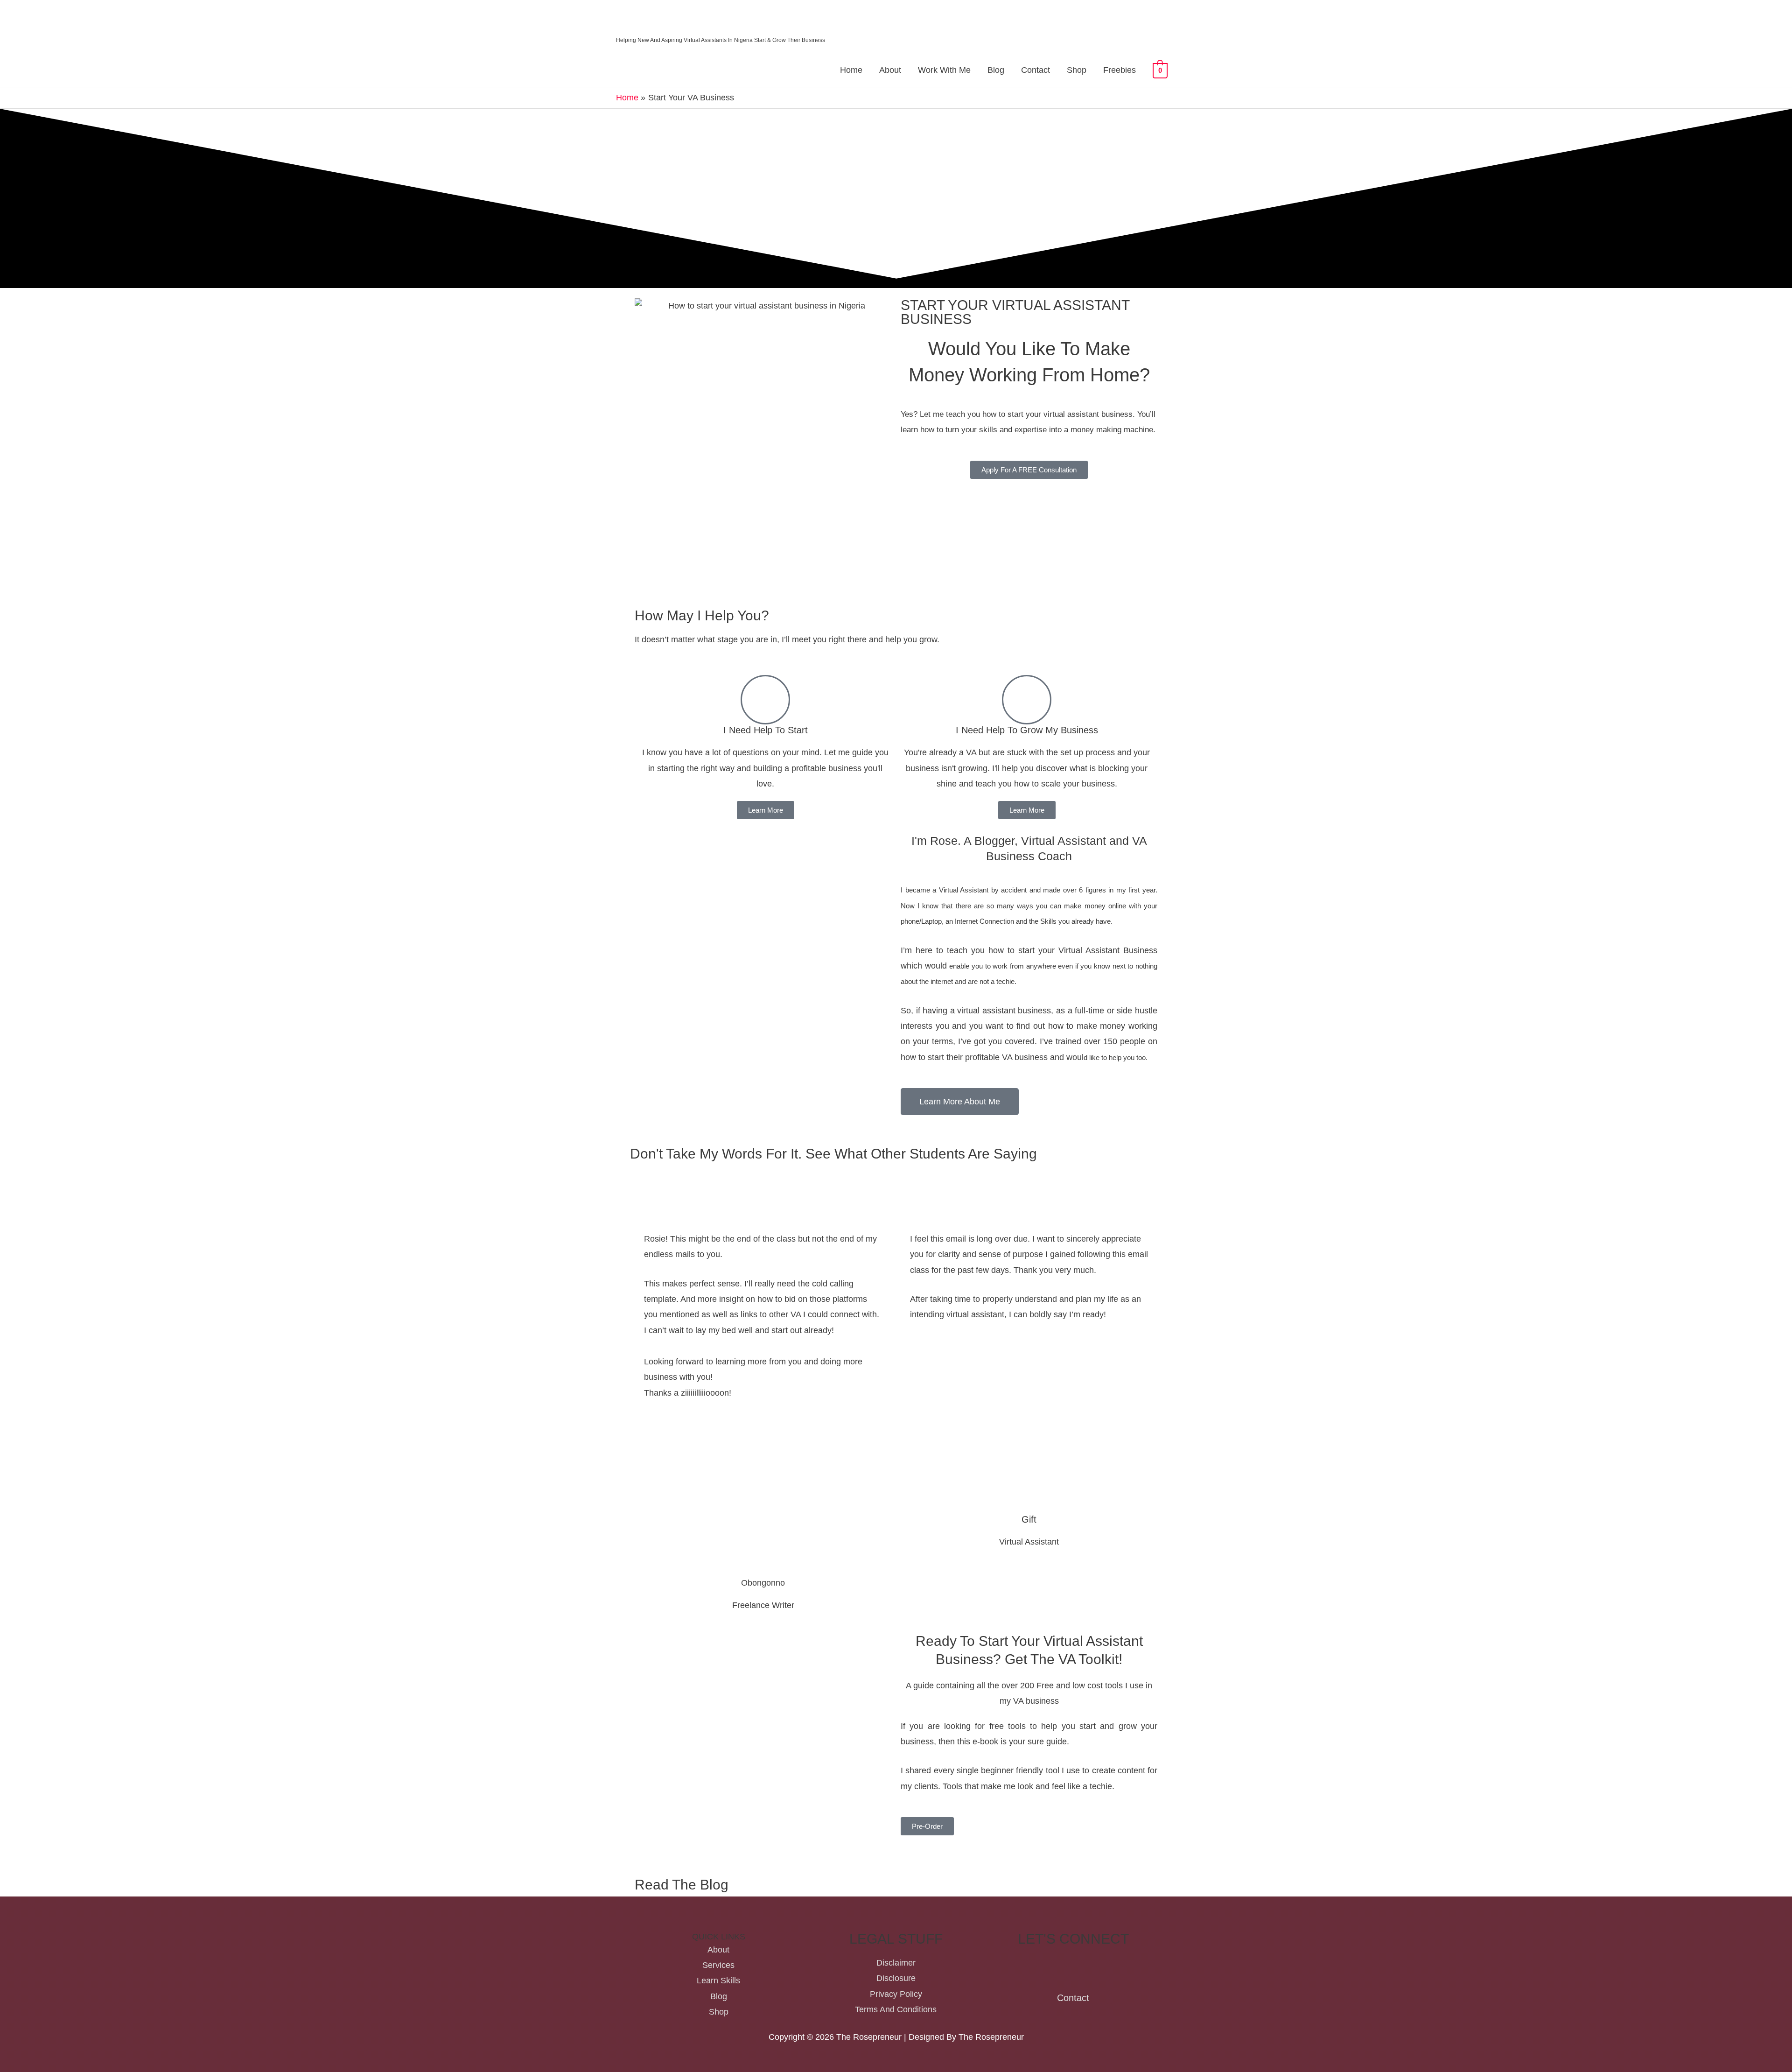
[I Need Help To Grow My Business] (1027, 700)
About (890, 70)
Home (851, 70)
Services (718, 1965)
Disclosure (896, 1978)
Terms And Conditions (896, 2009)
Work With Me (944, 70)
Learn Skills (718, 1981)
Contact (1036, 70)
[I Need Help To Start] (765, 700)
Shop (1077, 70)
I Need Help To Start (766, 730)
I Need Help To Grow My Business (1027, 730)
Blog (996, 70)
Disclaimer (896, 1963)
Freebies (1120, 70)
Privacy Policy (896, 1994)
